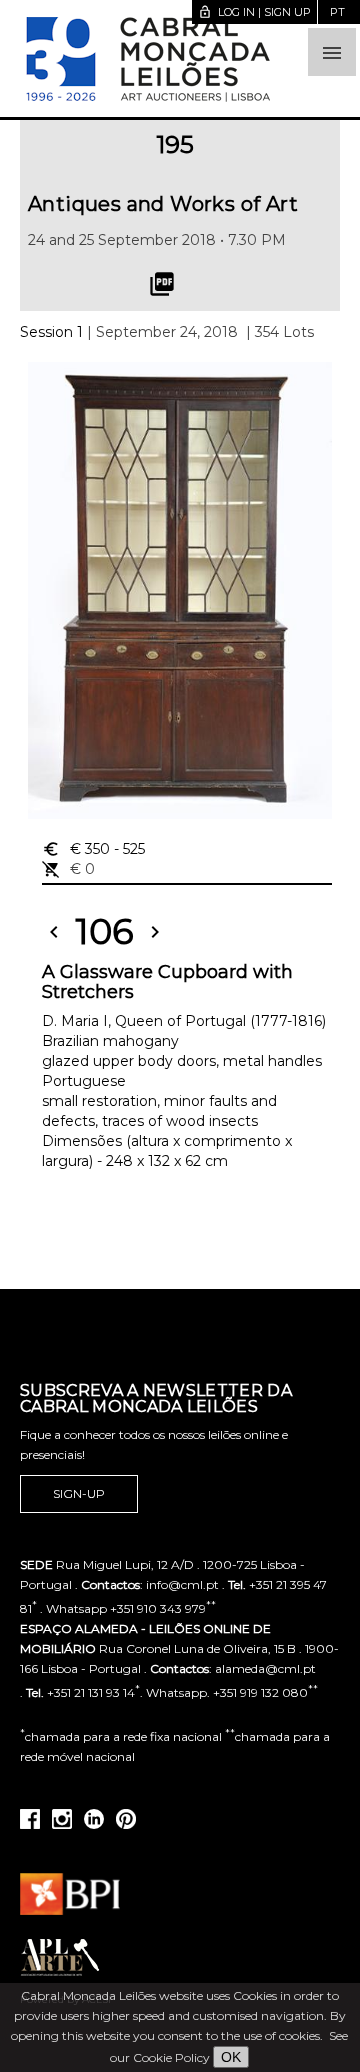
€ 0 (68, 869)
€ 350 (93, 849)
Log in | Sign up (254, 12)
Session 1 (51, 332)
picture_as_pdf (162, 284)
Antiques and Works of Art (163, 204)
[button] (332, 52)
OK (231, 2057)
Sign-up (79, 1493)
